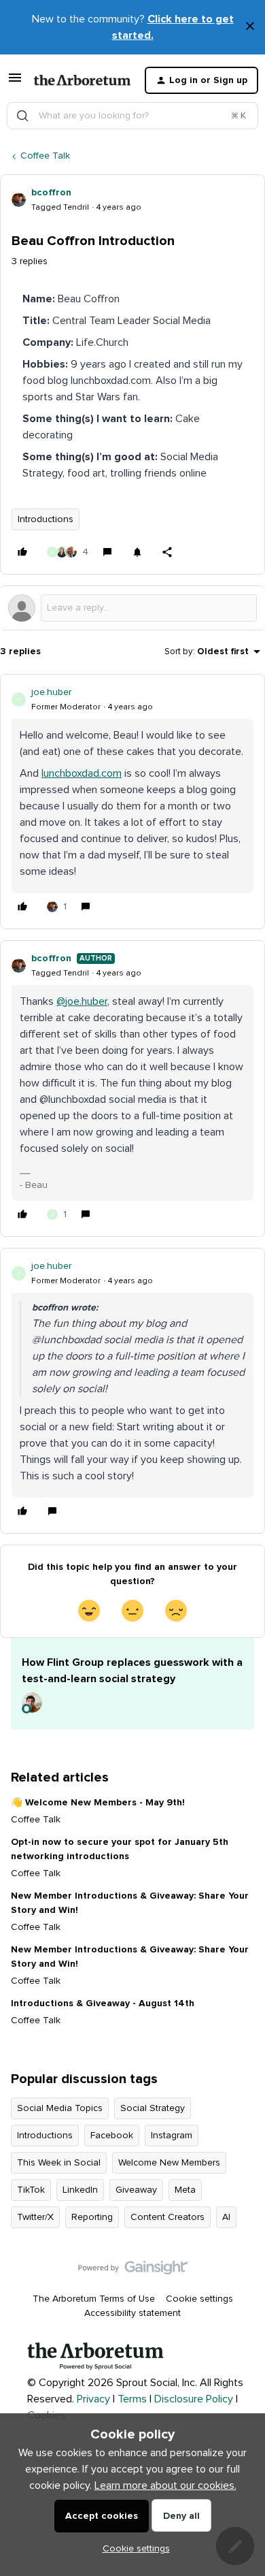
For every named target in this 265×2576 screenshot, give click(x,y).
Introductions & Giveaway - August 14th (103, 2003)
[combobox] (132, 116)
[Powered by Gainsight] (133, 2271)
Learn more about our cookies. (165, 2485)
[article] (132, 802)
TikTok (31, 2190)
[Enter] (22, 116)
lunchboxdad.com (82, 773)
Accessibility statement (132, 2313)
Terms (132, 2399)
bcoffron (51, 193)
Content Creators (167, 2217)
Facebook (112, 2136)
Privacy (93, 2399)
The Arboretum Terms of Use (94, 2299)
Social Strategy (153, 2108)
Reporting (92, 2217)
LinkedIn (80, 2190)
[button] (15, 83)
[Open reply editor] (132, 608)
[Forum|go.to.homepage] (78, 80)
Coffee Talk (45, 156)
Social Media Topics (60, 2108)
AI (226, 2217)
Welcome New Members (169, 2163)
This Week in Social (59, 2163)
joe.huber (51, 692)
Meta (185, 2190)
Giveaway (136, 2190)
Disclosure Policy (194, 2399)
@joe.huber (82, 1001)
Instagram (172, 2136)
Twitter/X (35, 2217)
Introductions (46, 519)
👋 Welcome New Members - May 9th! (98, 1803)
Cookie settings (199, 2299)
